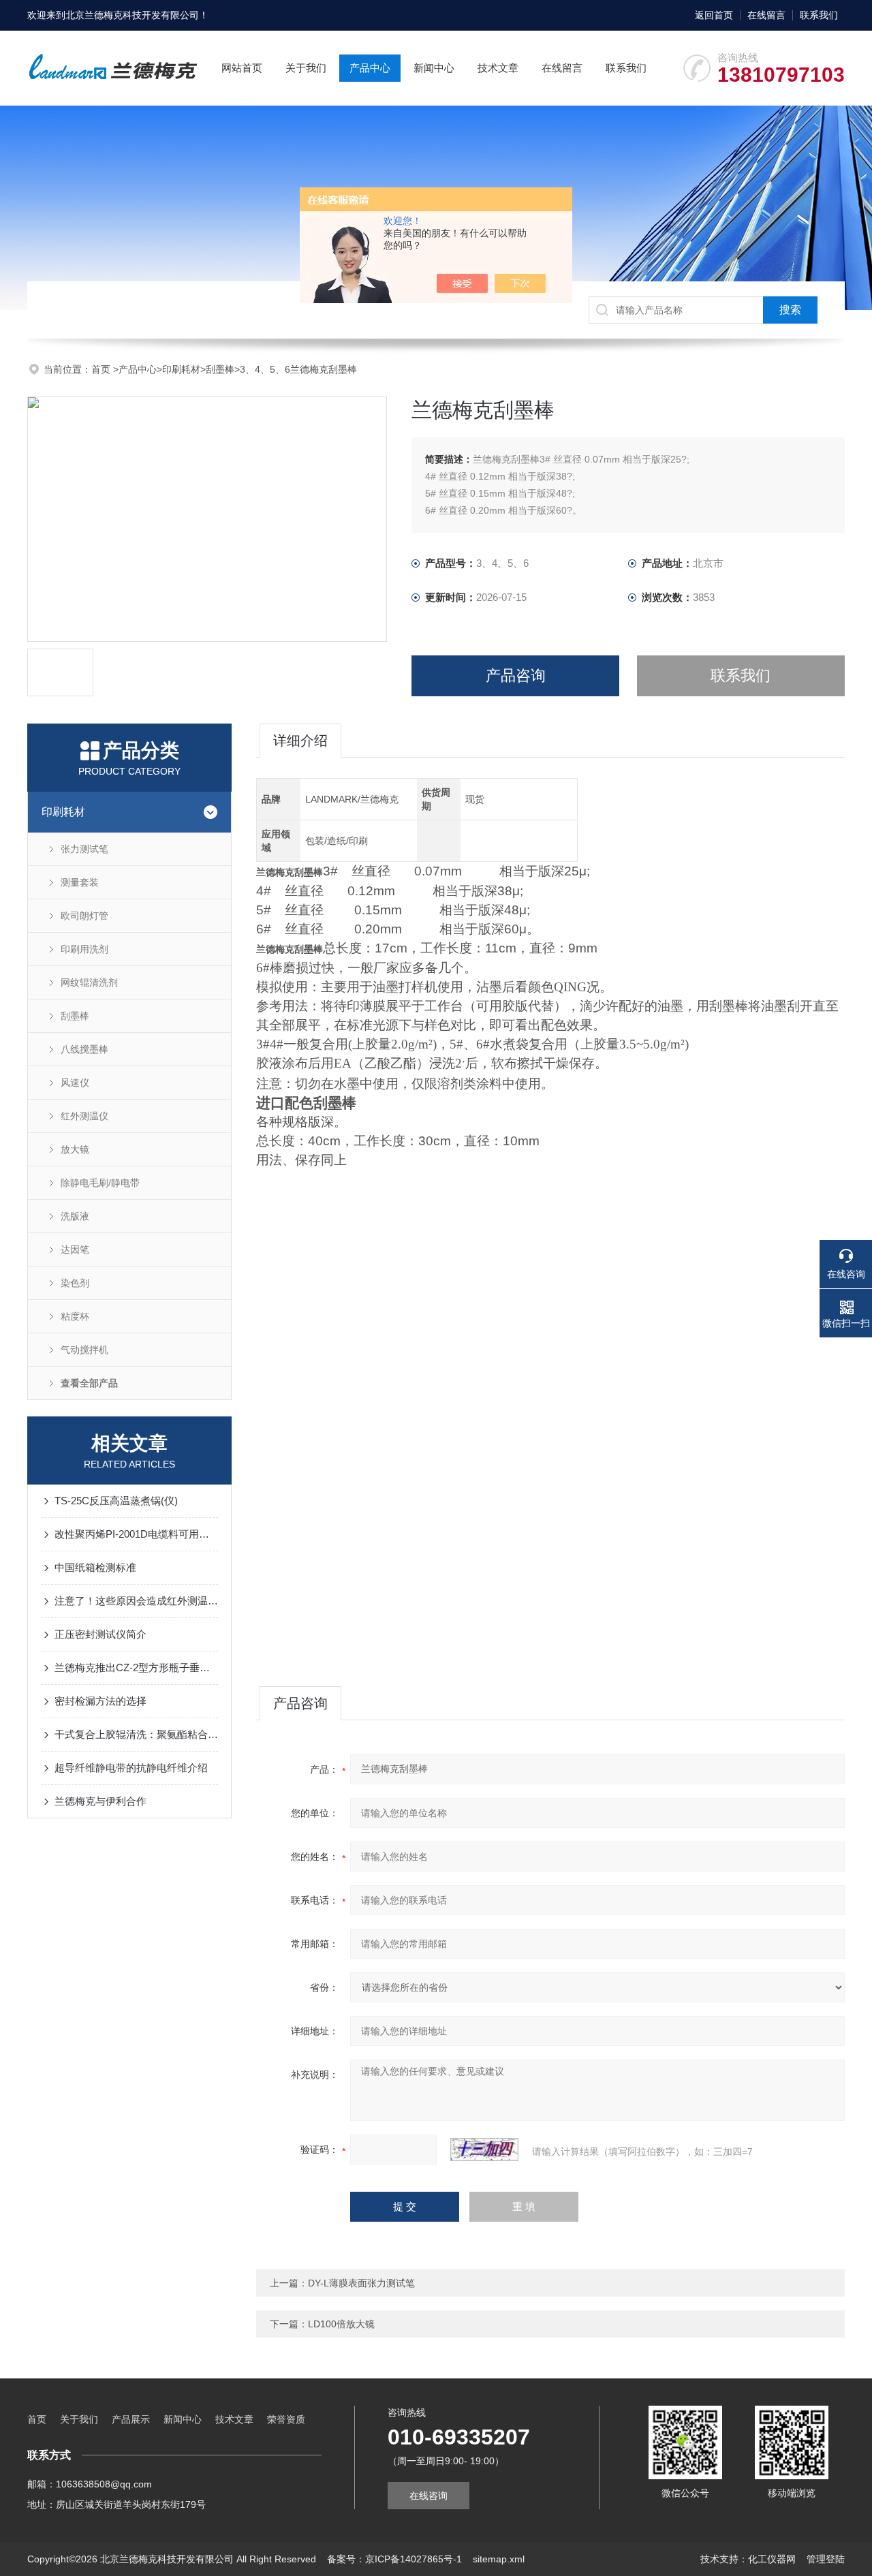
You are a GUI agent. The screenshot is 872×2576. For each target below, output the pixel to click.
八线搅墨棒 (84, 1049)
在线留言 (766, 15)
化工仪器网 (772, 2559)
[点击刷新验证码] (484, 2150)
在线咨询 (429, 2496)
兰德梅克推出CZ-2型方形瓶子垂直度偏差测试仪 (136, 1667)
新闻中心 (434, 68)
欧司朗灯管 (84, 916)
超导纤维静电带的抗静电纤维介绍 (131, 1768)
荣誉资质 (286, 2419)
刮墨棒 (220, 369)
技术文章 (498, 68)
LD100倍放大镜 (341, 2324)
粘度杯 (75, 1316)
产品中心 (370, 68)
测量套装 (80, 882)
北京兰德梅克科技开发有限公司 (132, 15)
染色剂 (75, 1283)
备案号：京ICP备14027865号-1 (394, 2559)
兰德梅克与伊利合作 (100, 1801)
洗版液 (75, 1216)
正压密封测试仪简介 (100, 1634)
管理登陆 (826, 2559)
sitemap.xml (499, 2559)
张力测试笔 (84, 849)
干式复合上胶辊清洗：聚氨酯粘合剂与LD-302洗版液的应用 (136, 1734)
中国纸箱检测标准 (95, 1567)
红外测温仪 (84, 1116)
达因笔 (75, 1250)
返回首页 (714, 15)
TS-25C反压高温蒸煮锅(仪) (116, 1501)
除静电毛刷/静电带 (100, 1183)
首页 (102, 369)
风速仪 (75, 1083)
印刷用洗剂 (84, 949)
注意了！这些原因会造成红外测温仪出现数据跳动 (136, 1601)
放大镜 (75, 1149)
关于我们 (306, 68)
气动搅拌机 (84, 1350)
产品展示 (131, 2419)
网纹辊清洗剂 (89, 982)
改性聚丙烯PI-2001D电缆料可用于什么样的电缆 (136, 1534)
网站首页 (242, 68)
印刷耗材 (181, 369)
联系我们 (819, 15)
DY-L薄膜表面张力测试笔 (361, 2283)
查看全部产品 (89, 1383)
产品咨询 (516, 676)
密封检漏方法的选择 (100, 1701)
